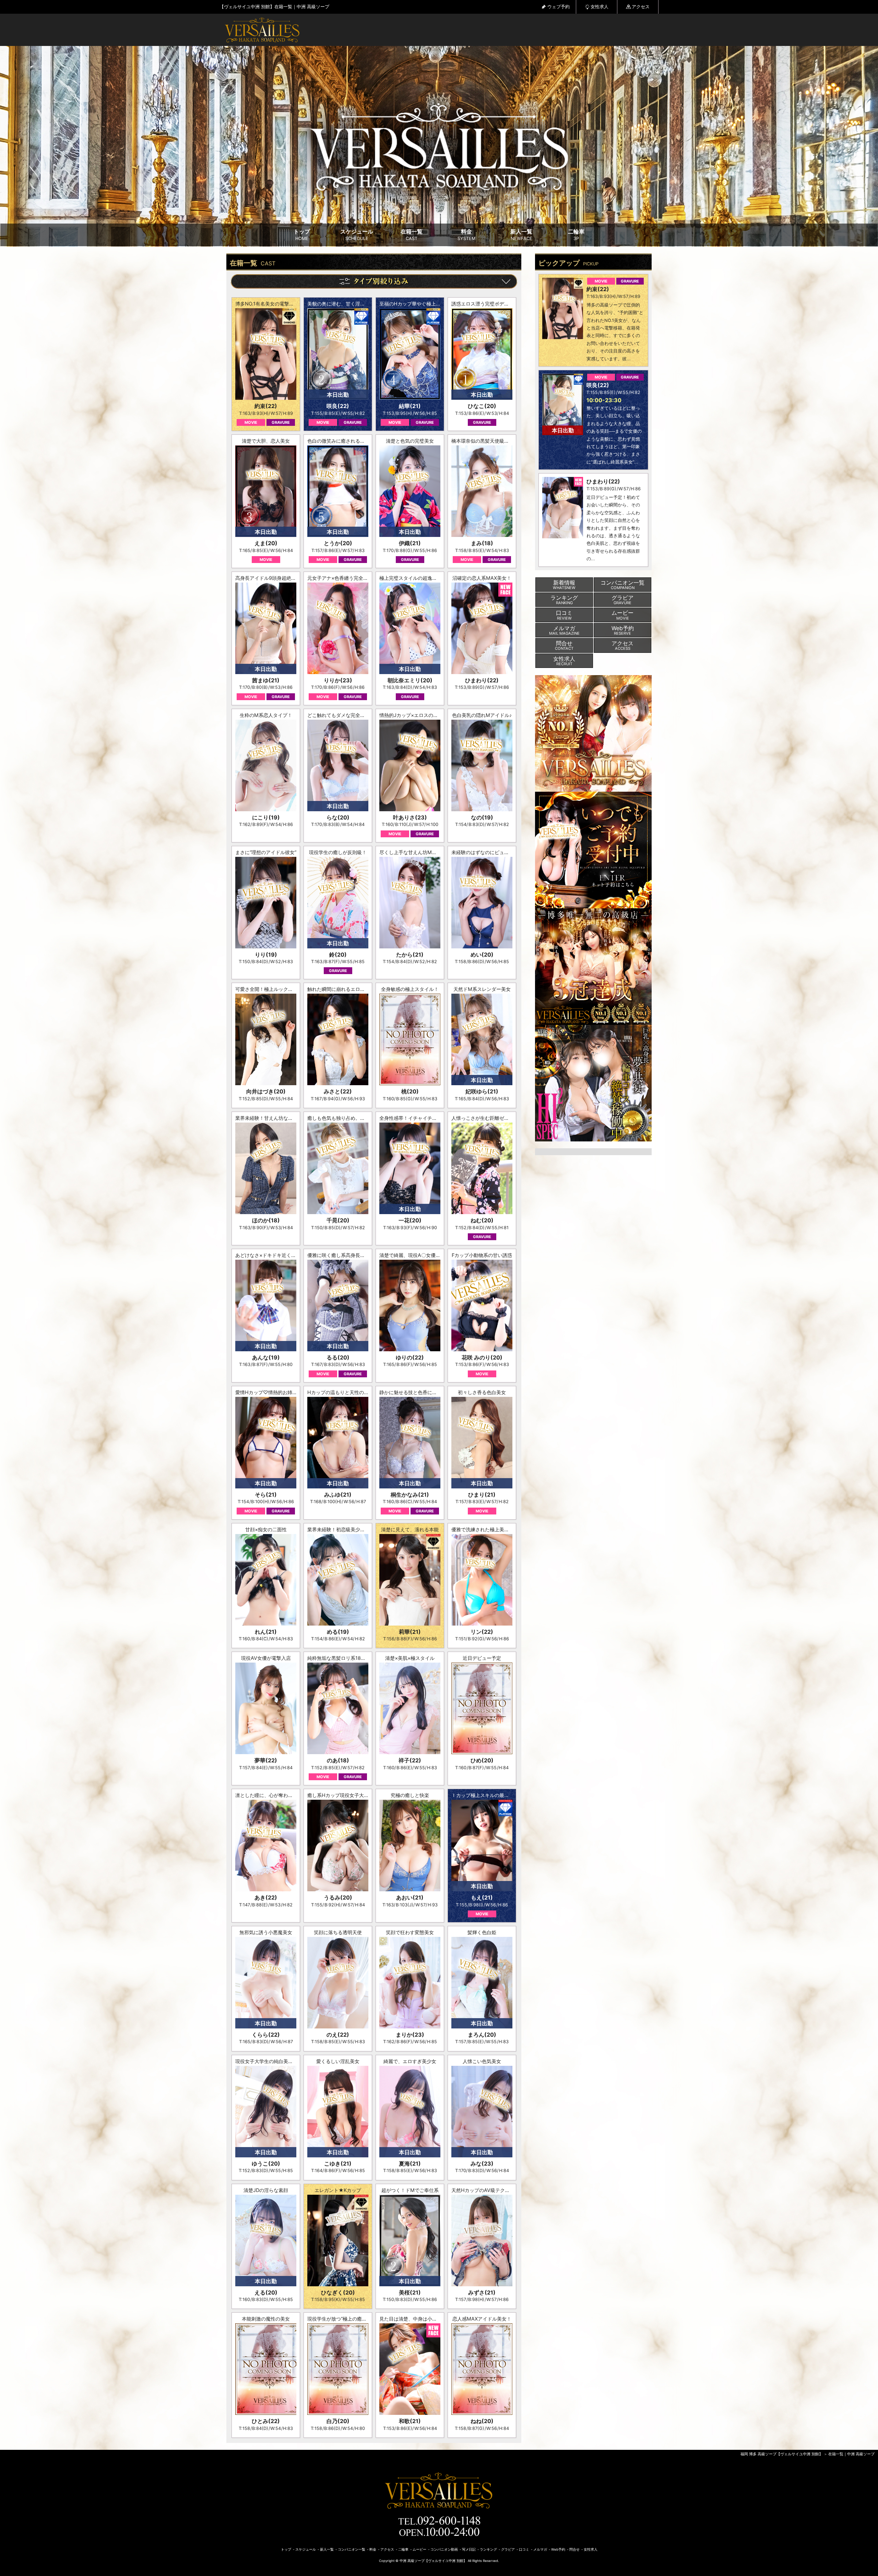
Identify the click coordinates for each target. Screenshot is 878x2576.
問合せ (574, 2549)
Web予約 (558, 2549)
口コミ (524, 2549)
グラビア (508, 2549)
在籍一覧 (412, 235)
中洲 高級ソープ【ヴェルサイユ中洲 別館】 (433, 2561)
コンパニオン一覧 (352, 2549)
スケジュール (357, 235)
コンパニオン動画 (444, 2549)
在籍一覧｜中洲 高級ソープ (851, 2454)
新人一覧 (521, 235)
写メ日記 (469, 2549)
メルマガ (540, 2549)
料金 (466, 235)
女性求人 (600, 7)
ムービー (419, 2549)
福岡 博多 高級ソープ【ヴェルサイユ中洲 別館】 (782, 2454)
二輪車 (576, 235)
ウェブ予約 (559, 7)
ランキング (488, 2549)
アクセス (641, 7)
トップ (302, 235)
